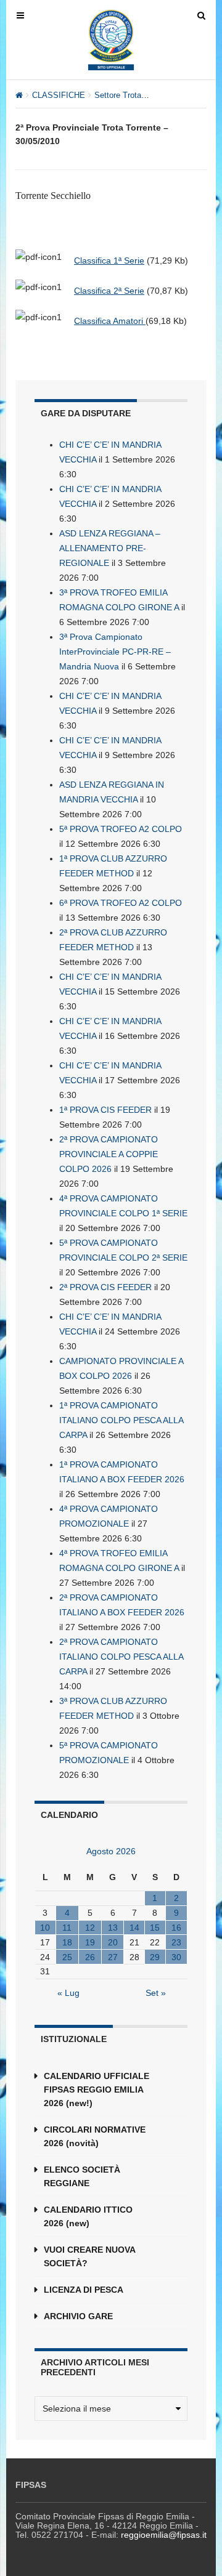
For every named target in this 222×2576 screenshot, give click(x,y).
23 (176, 1942)
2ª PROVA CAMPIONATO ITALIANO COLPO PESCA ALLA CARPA (121, 1657)
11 (67, 1928)
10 (45, 1928)
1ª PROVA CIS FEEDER (105, 1110)
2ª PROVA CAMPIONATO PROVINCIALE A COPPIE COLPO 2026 (109, 1154)
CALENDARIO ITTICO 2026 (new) (88, 2216)
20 (113, 1942)
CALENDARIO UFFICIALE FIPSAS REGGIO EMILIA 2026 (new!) (97, 2089)
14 (134, 1928)
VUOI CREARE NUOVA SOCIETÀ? (89, 2256)
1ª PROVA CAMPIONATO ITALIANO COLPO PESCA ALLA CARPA (121, 1420)
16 (176, 1928)
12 (90, 1928)
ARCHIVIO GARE (78, 2316)
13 (113, 1928)
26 (90, 1957)
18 (67, 1942)
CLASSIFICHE (59, 95)
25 (67, 1957)
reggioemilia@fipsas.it (164, 2535)
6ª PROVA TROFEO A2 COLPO (121, 903)
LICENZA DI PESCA (84, 2290)
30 (176, 1957)
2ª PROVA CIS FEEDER (105, 1287)
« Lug (68, 1993)
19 (90, 1942)
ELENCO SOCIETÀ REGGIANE (82, 2176)
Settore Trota (118, 95)
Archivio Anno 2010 (185, 95)
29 (155, 1957)
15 (155, 1928)
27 (113, 1957)
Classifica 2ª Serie (109, 291)
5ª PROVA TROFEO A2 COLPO (121, 829)
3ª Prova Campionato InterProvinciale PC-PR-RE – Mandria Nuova (115, 652)
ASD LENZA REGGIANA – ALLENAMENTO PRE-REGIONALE (110, 548)
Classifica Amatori (110, 321)
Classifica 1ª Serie (109, 260)
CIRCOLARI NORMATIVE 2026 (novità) (95, 2136)
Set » (156, 1993)
